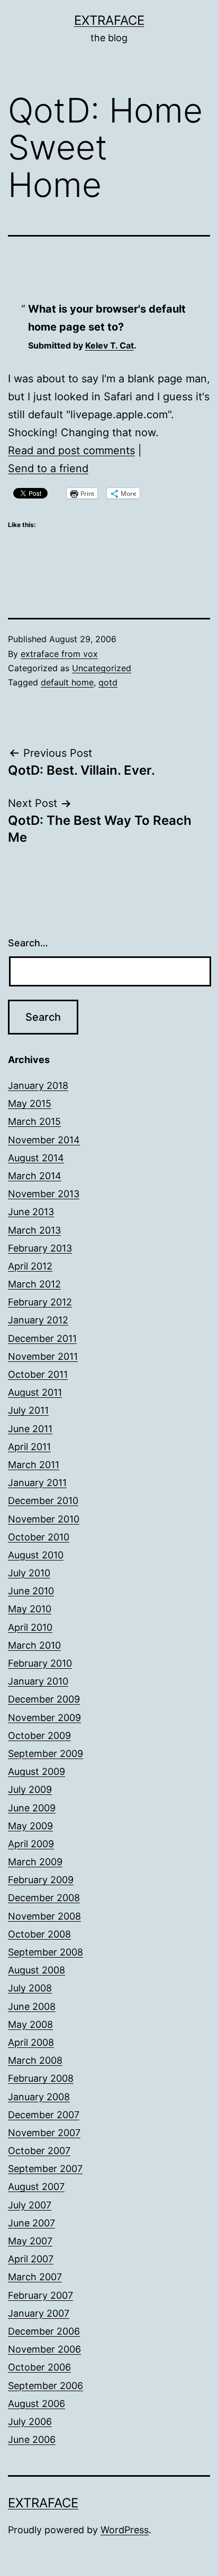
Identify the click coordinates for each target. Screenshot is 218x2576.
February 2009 (41, 1880)
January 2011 (37, 1483)
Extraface (109, 20)
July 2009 (30, 1789)
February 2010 (40, 1663)
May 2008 (30, 2024)
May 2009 (30, 1826)
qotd (108, 682)
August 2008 (37, 1970)
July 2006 (30, 2422)
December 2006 (44, 2331)
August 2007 (36, 2187)
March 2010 (34, 1645)
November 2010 (44, 1519)
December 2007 (44, 2115)
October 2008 (39, 1934)
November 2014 (44, 1140)
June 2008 (32, 2006)
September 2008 (46, 1952)
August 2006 (37, 2404)
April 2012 (30, 1266)
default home (67, 682)
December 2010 (43, 1501)
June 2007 (31, 2223)
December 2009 (44, 1699)
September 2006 (46, 2386)
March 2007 (35, 2277)
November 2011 (43, 1356)
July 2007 (30, 2205)
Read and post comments (71, 450)
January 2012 (38, 1320)
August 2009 (37, 1771)
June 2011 (30, 1429)
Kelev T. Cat (110, 345)
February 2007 (40, 2295)
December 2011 (42, 1338)
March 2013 (34, 1230)
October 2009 (39, 1736)
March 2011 (34, 1465)
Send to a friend (48, 468)
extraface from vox (59, 654)
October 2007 (39, 2151)
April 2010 (30, 1627)
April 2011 (29, 1447)
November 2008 (44, 1916)
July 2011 (28, 1410)
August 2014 (36, 1158)
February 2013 (40, 1248)
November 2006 (44, 2349)
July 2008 (30, 1988)
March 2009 (35, 1862)
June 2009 (32, 1808)
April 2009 (31, 1844)
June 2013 (31, 1212)
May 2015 (30, 1103)
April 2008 (31, 2042)
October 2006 (39, 2367)
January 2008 (39, 2097)
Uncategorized (102, 668)
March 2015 (34, 1121)
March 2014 (35, 1176)
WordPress (125, 2530)
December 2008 (44, 1898)
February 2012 (40, 1302)
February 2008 (41, 2078)
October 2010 (39, 1537)
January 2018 (38, 1085)
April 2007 (31, 2259)
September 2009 (46, 1754)
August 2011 (35, 1392)
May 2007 (30, 2241)
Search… (28, 943)
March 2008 (35, 2060)
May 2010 (30, 1609)
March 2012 (34, 1284)
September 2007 (45, 2169)
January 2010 (38, 1681)
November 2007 (44, 2133)
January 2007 (39, 2313)
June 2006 (32, 2439)
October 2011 (38, 1374)
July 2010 (29, 1573)
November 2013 (44, 1194)
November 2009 (44, 1718)
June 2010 (31, 1591)
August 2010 (36, 1555)
